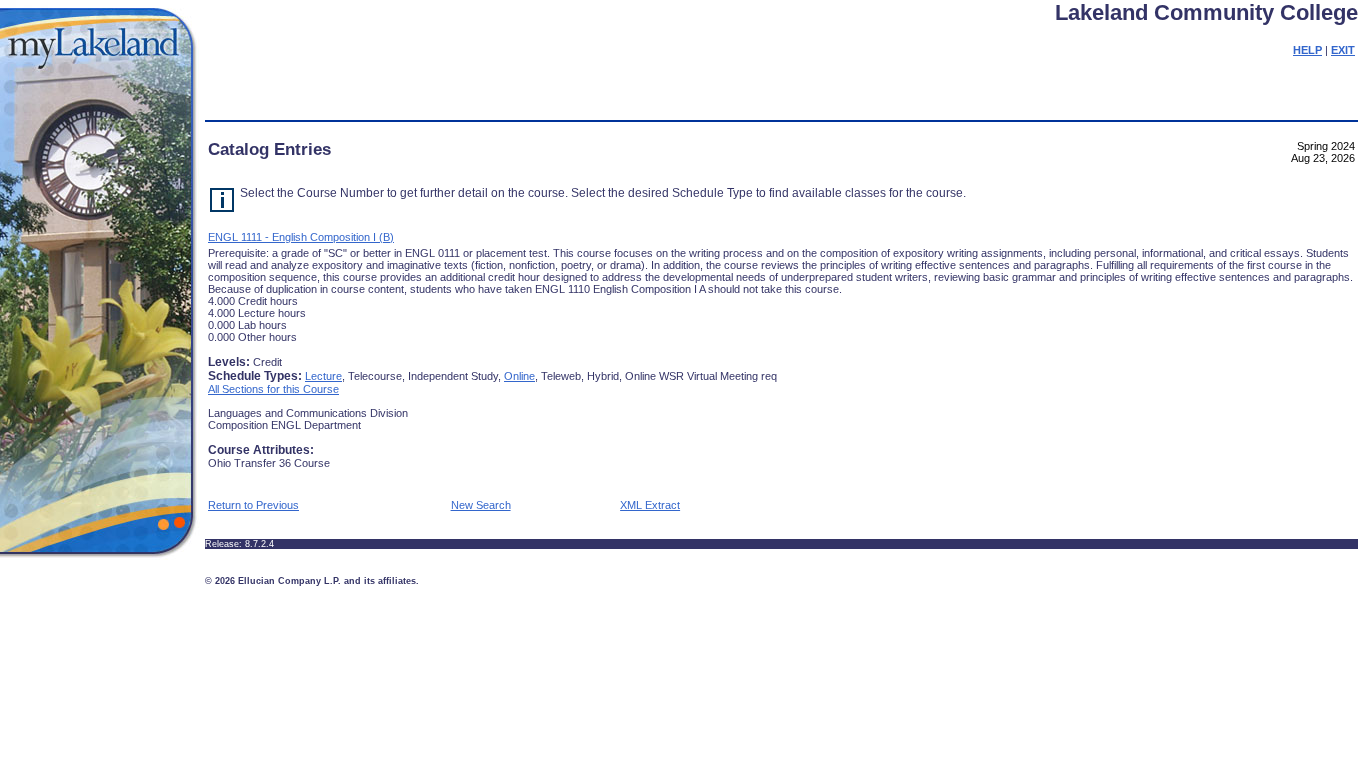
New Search (481, 505)
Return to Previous (253, 505)
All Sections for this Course (273, 389)
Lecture (323, 376)
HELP (1307, 50)
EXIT (1343, 50)
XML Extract (650, 505)
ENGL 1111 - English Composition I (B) (301, 237)
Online (519, 376)
